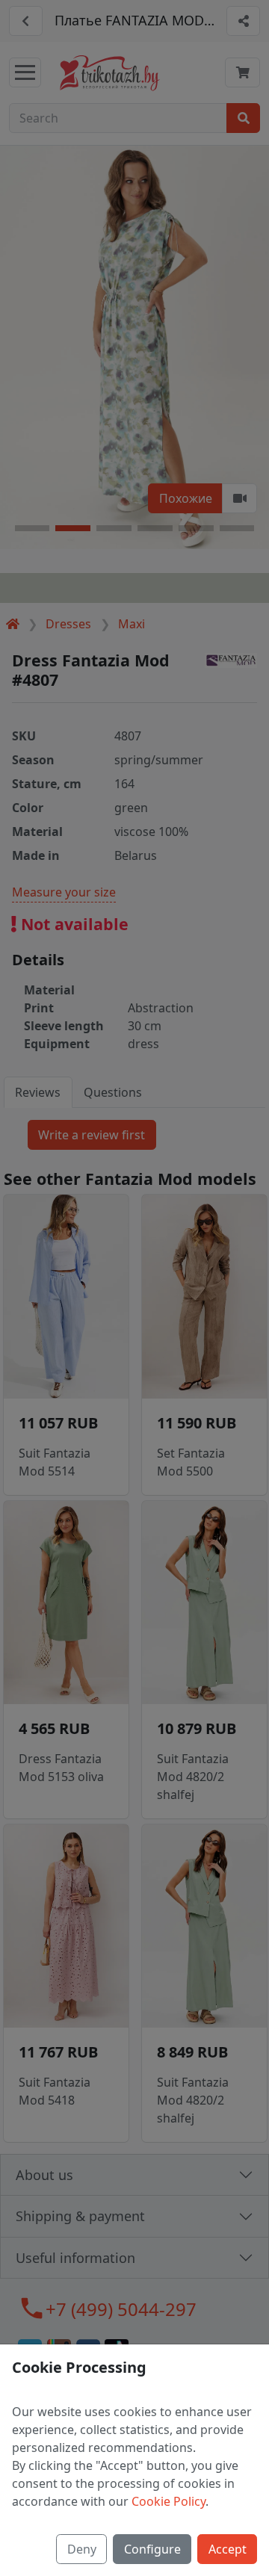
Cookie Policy (168, 2501)
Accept (228, 2549)
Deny (82, 2549)
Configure (152, 2549)
